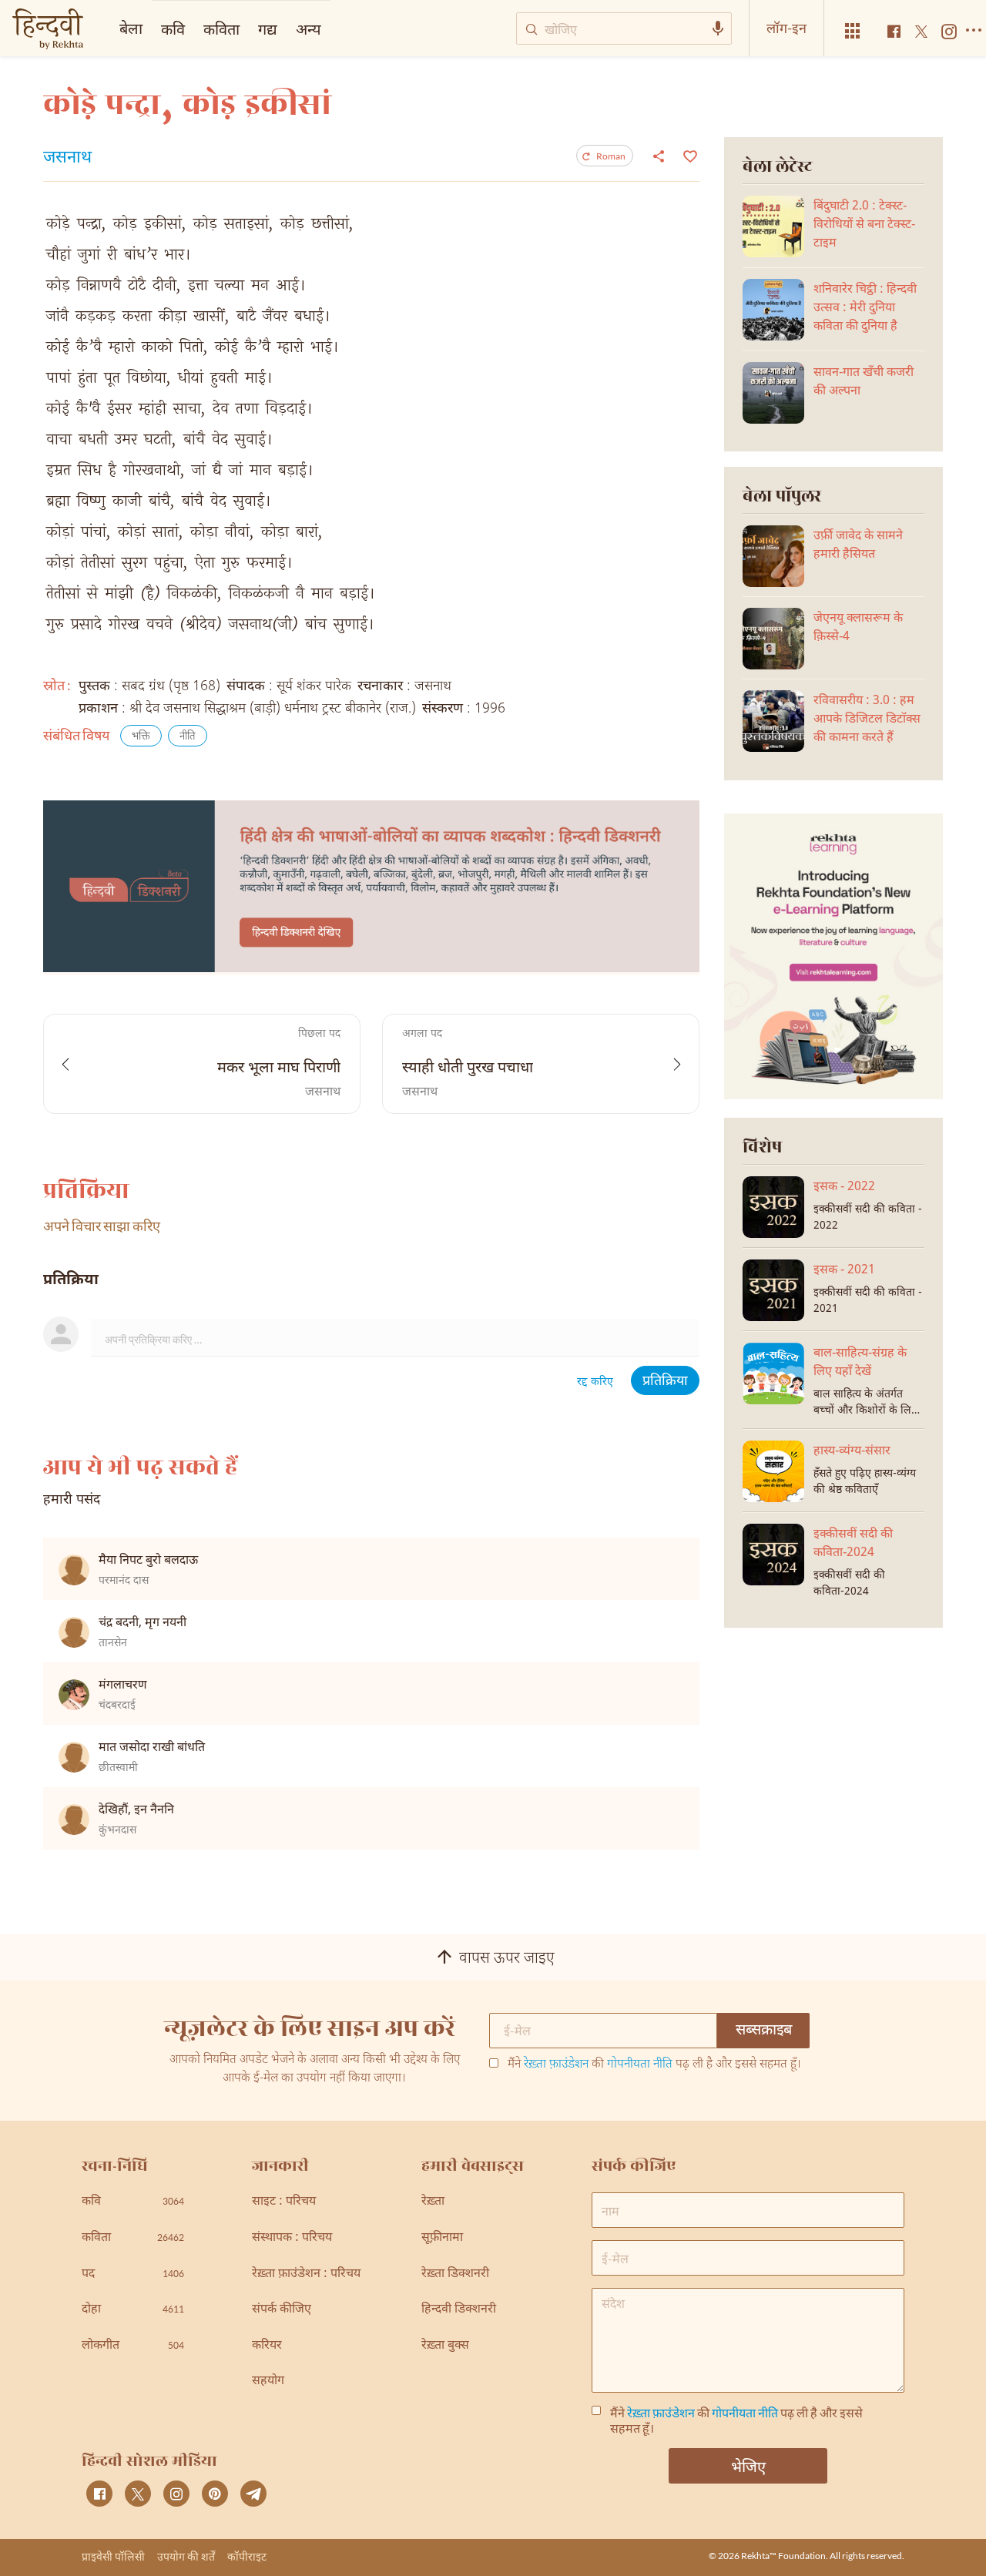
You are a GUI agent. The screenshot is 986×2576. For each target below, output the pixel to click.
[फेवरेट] (688, 155)
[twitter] (138, 2494)
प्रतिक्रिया (665, 1382)
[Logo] (48, 30)
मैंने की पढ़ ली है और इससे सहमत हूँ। (654, 2065)
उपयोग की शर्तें (186, 2556)
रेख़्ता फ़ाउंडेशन (556, 2065)
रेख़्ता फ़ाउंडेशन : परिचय (306, 2274)
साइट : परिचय (284, 2202)
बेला (131, 28)
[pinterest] (215, 2494)
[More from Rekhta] (853, 31)
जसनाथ (67, 159)
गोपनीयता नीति (640, 2065)
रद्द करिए (595, 1382)
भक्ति (141, 737)
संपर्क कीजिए (282, 2310)
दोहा (133, 2310)
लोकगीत (133, 2346)
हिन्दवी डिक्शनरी (459, 2310)
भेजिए (748, 2466)
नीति (188, 737)
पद (133, 2274)
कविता (221, 29)
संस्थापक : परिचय (292, 2238)
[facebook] (99, 2494)
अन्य (309, 29)
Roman (611, 156)
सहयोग (268, 2381)
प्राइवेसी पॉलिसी (113, 2556)
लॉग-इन (786, 28)
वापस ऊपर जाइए (507, 1959)
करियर (267, 2346)
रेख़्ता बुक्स (445, 2346)
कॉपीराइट (247, 2556)
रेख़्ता (433, 2202)
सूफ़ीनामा (442, 2238)
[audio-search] (718, 29)
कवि (173, 29)
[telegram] (253, 2494)
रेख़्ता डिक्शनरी (455, 2274)
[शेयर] (659, 156)
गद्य (268, 29)
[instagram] (176, 2494)
